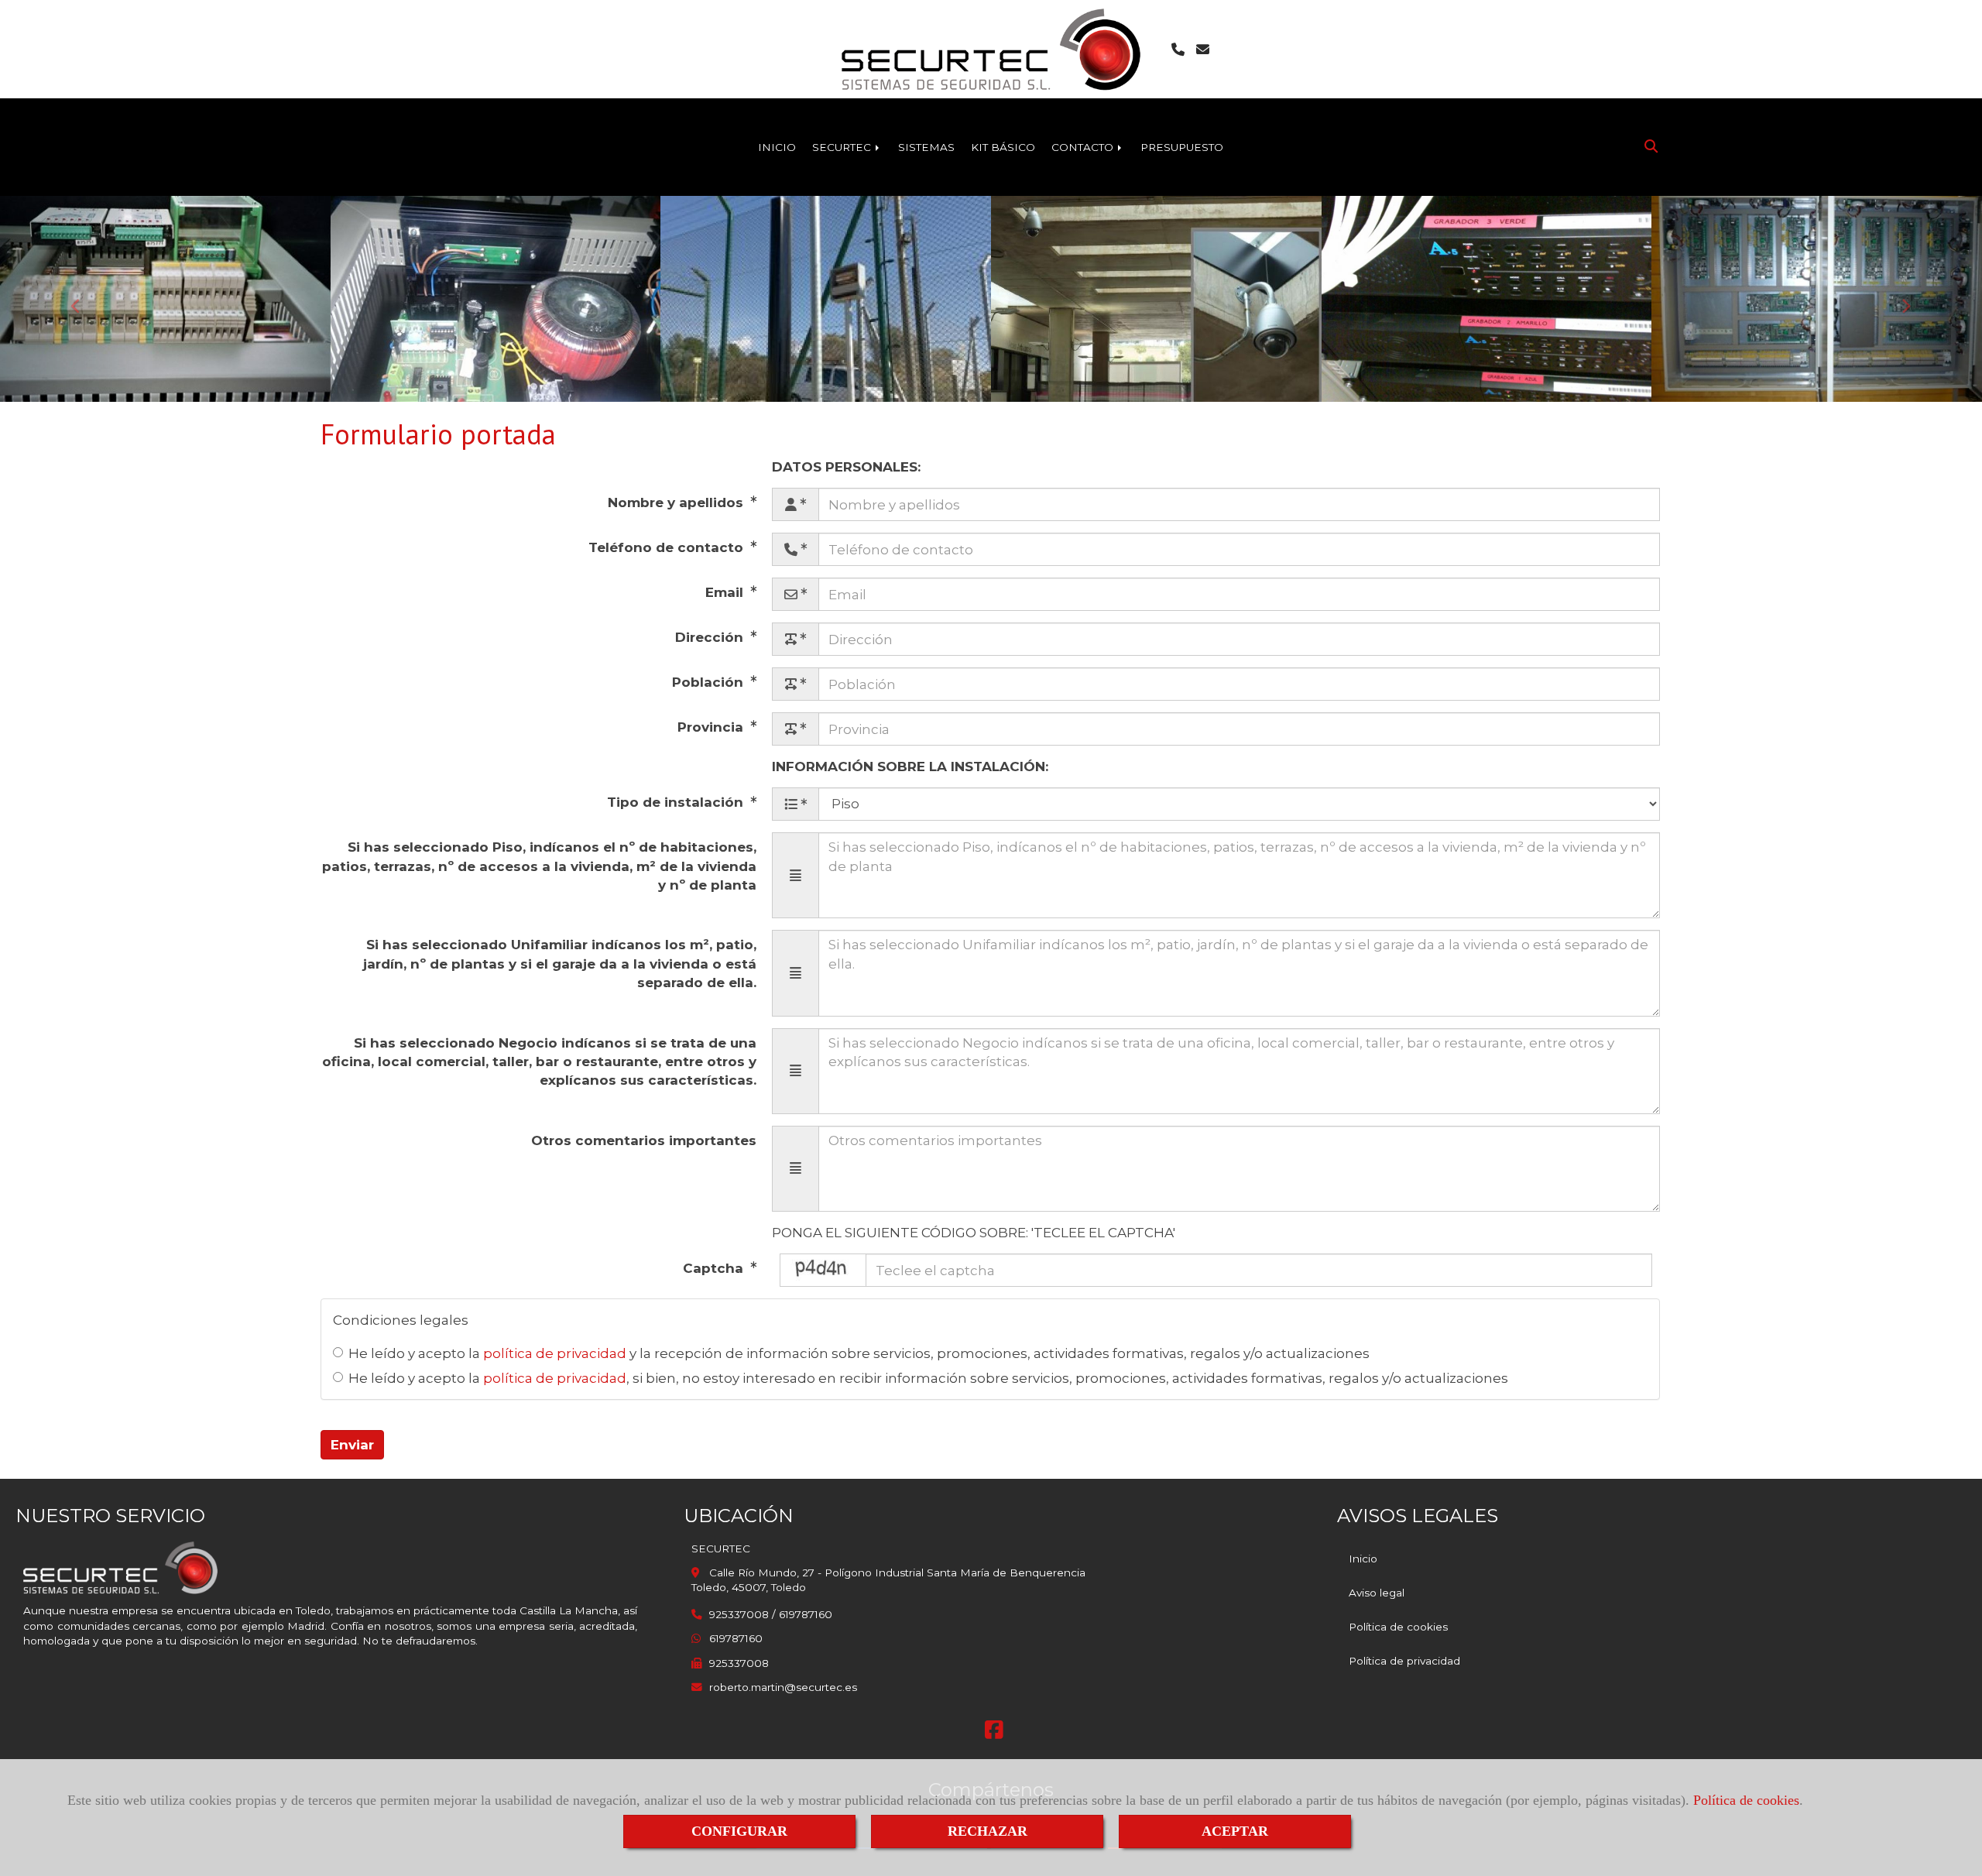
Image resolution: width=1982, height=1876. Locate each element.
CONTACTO (1084, 147)
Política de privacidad (1404, 1661)
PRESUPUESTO (1182, 147)
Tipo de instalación (677, 802)
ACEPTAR (1235, 1831)
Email (726, 592)
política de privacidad (555, 1353)
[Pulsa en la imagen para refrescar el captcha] (823, 1270)
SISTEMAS (926, 147)
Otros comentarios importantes (644, 1140)
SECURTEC (843, 147)
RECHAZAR (988, 1831)
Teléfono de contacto (668, 547)
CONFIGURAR (739, 1831)
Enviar (352, 1445)
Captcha (715, 1268)
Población (710, 682)
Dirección (711, 637)
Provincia (712, 727)
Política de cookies (1746, 1800)
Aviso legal (1377, 1593)
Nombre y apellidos (677, 502)
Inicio (1363, 1559)
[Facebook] (994, 1734)
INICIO (777, 147)
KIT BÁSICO (1003, 147)
